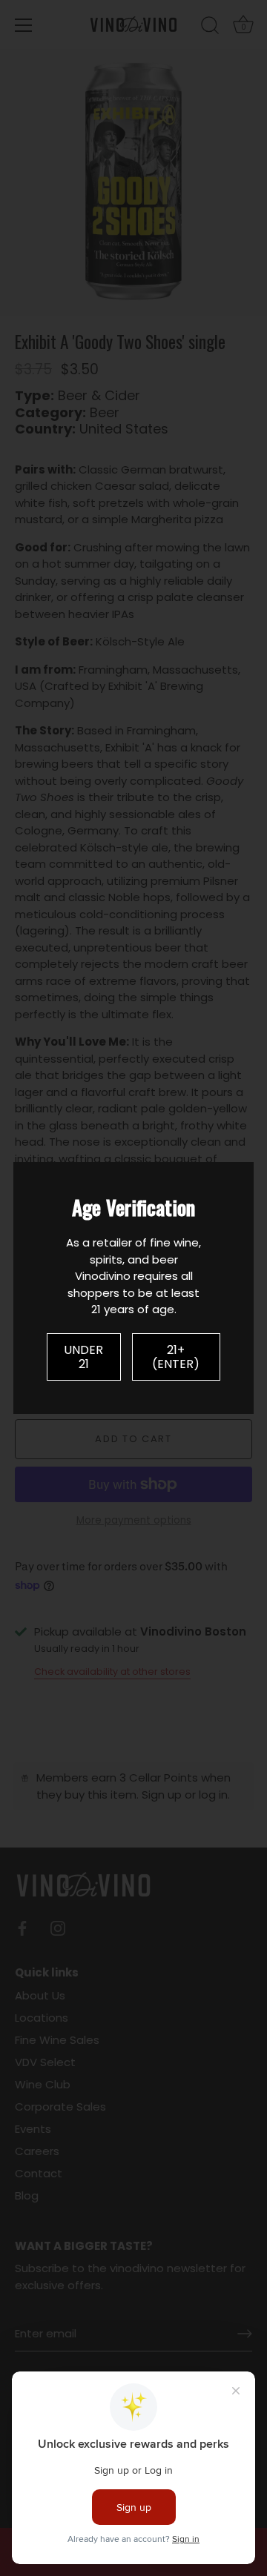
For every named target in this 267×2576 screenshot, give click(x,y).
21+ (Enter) (176, 1357)
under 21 (83, 1357)
